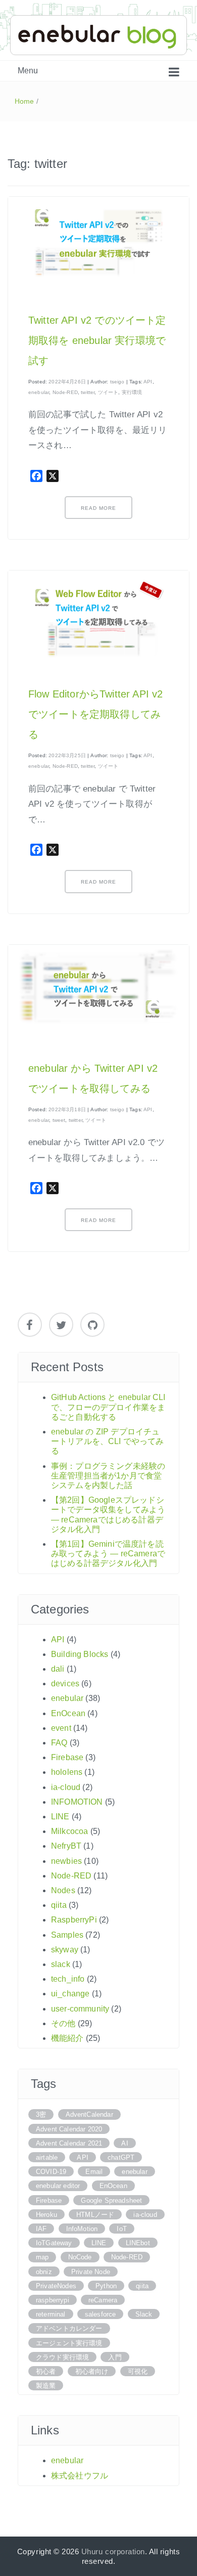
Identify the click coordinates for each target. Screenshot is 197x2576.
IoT (121, 2229)
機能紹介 (67, 2038)
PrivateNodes (56, 2286)
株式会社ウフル (80, 2476)
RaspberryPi (74, 1920)
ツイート (108, 392)
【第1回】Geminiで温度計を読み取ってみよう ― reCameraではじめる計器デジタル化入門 (108, 1554)
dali (58, 1669)
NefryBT (66, 1846)
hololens (67, 1772)
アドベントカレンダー (69, 2328)
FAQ (59, 1743)
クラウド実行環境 (62, 2357)
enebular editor (58, 2186)
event (61, 1728)
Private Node (91, 2272)
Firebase (67, 1757)
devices (65, 1684)
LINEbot (138, 2243)
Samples (67, 1935)
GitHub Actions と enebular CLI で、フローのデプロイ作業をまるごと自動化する (108, 1407)
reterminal (51, 2314)
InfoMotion (82, 2229)
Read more (98, 508)
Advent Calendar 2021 (69, 2143)
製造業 (46, 2386)
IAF (41, 2229)
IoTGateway (54, 2243)
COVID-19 (51, 2172)
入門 (115, 2357)
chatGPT (121, 2157)
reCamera (103, 2300)
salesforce (101, 2314)
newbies (66, 1861)
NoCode (80, 2257)
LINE (60, 1817)
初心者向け (92, 2371)
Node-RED (65, 392)
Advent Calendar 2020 (69, 2129)
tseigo (117, 382)
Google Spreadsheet (111, 2200)
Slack (144, 2314)
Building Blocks (80, 1654)
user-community (80, 2009)
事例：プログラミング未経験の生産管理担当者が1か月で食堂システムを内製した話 (108, 1476)
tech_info (68, 1979)
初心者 (46, 2371)
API (148, 382)
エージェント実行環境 (69, 2343)
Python (106, 2286)
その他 (63, 2023)
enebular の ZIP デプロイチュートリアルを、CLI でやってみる (108, 1441)
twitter (88, 392)
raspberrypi (53, 2300)
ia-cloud (66, 1787)
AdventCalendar (89, 2114)
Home (24, 101)
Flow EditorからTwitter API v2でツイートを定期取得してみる (95, 714)
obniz (44, 2272)
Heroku (46, 2215)
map (42, 2257)
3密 (41, 2114)
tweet (59, 1120)
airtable (47, 2157)
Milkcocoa (69, 1831)
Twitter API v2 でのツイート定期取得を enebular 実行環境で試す (97, 340)
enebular (39, 392)
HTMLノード (95, 2215)
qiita (59, 1905)
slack (61, 1964)
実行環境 (132, 392)
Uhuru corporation (113, 2551)
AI (125, 2143)
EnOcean (68, 1713)
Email (94, 2172)
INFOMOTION (77, 1802)
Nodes (63, 1890)
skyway (65, 1950)
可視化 (138, 2371)
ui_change (70, 1994)
